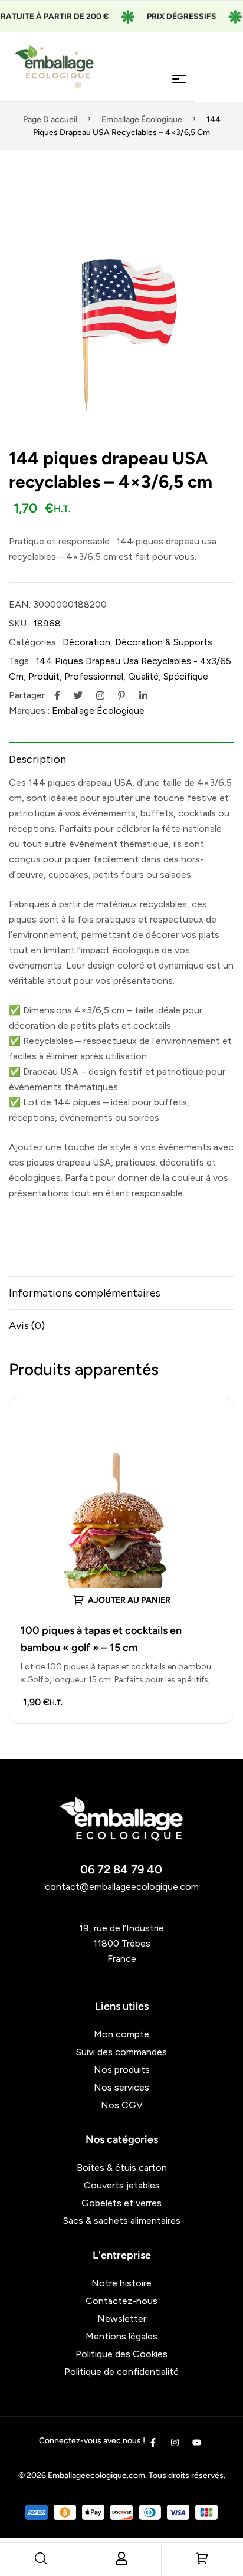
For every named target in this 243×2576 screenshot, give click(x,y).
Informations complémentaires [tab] (85, 1293)
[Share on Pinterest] (121, 695)
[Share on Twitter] (78, 695)
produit (44, 676)
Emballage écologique (142, 119)
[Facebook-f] (153, 2442)
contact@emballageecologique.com (122, 1887)
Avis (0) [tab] (27, 1325)
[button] (219, 212)
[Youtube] (197, 2442)
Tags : (21, 661)
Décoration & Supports (164, 642)
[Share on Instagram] (100, 695)
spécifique (186, 676)
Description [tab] (37, 759)
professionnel (94, 676)
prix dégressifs (169, 16)
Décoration (86, 642)
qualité (143, 676)
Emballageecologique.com (96, 2475)
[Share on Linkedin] (143, 695)
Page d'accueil (50, 119)
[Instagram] (175, 2442)
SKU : (20, 623)
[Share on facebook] (57, 695)
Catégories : (35, 642)
